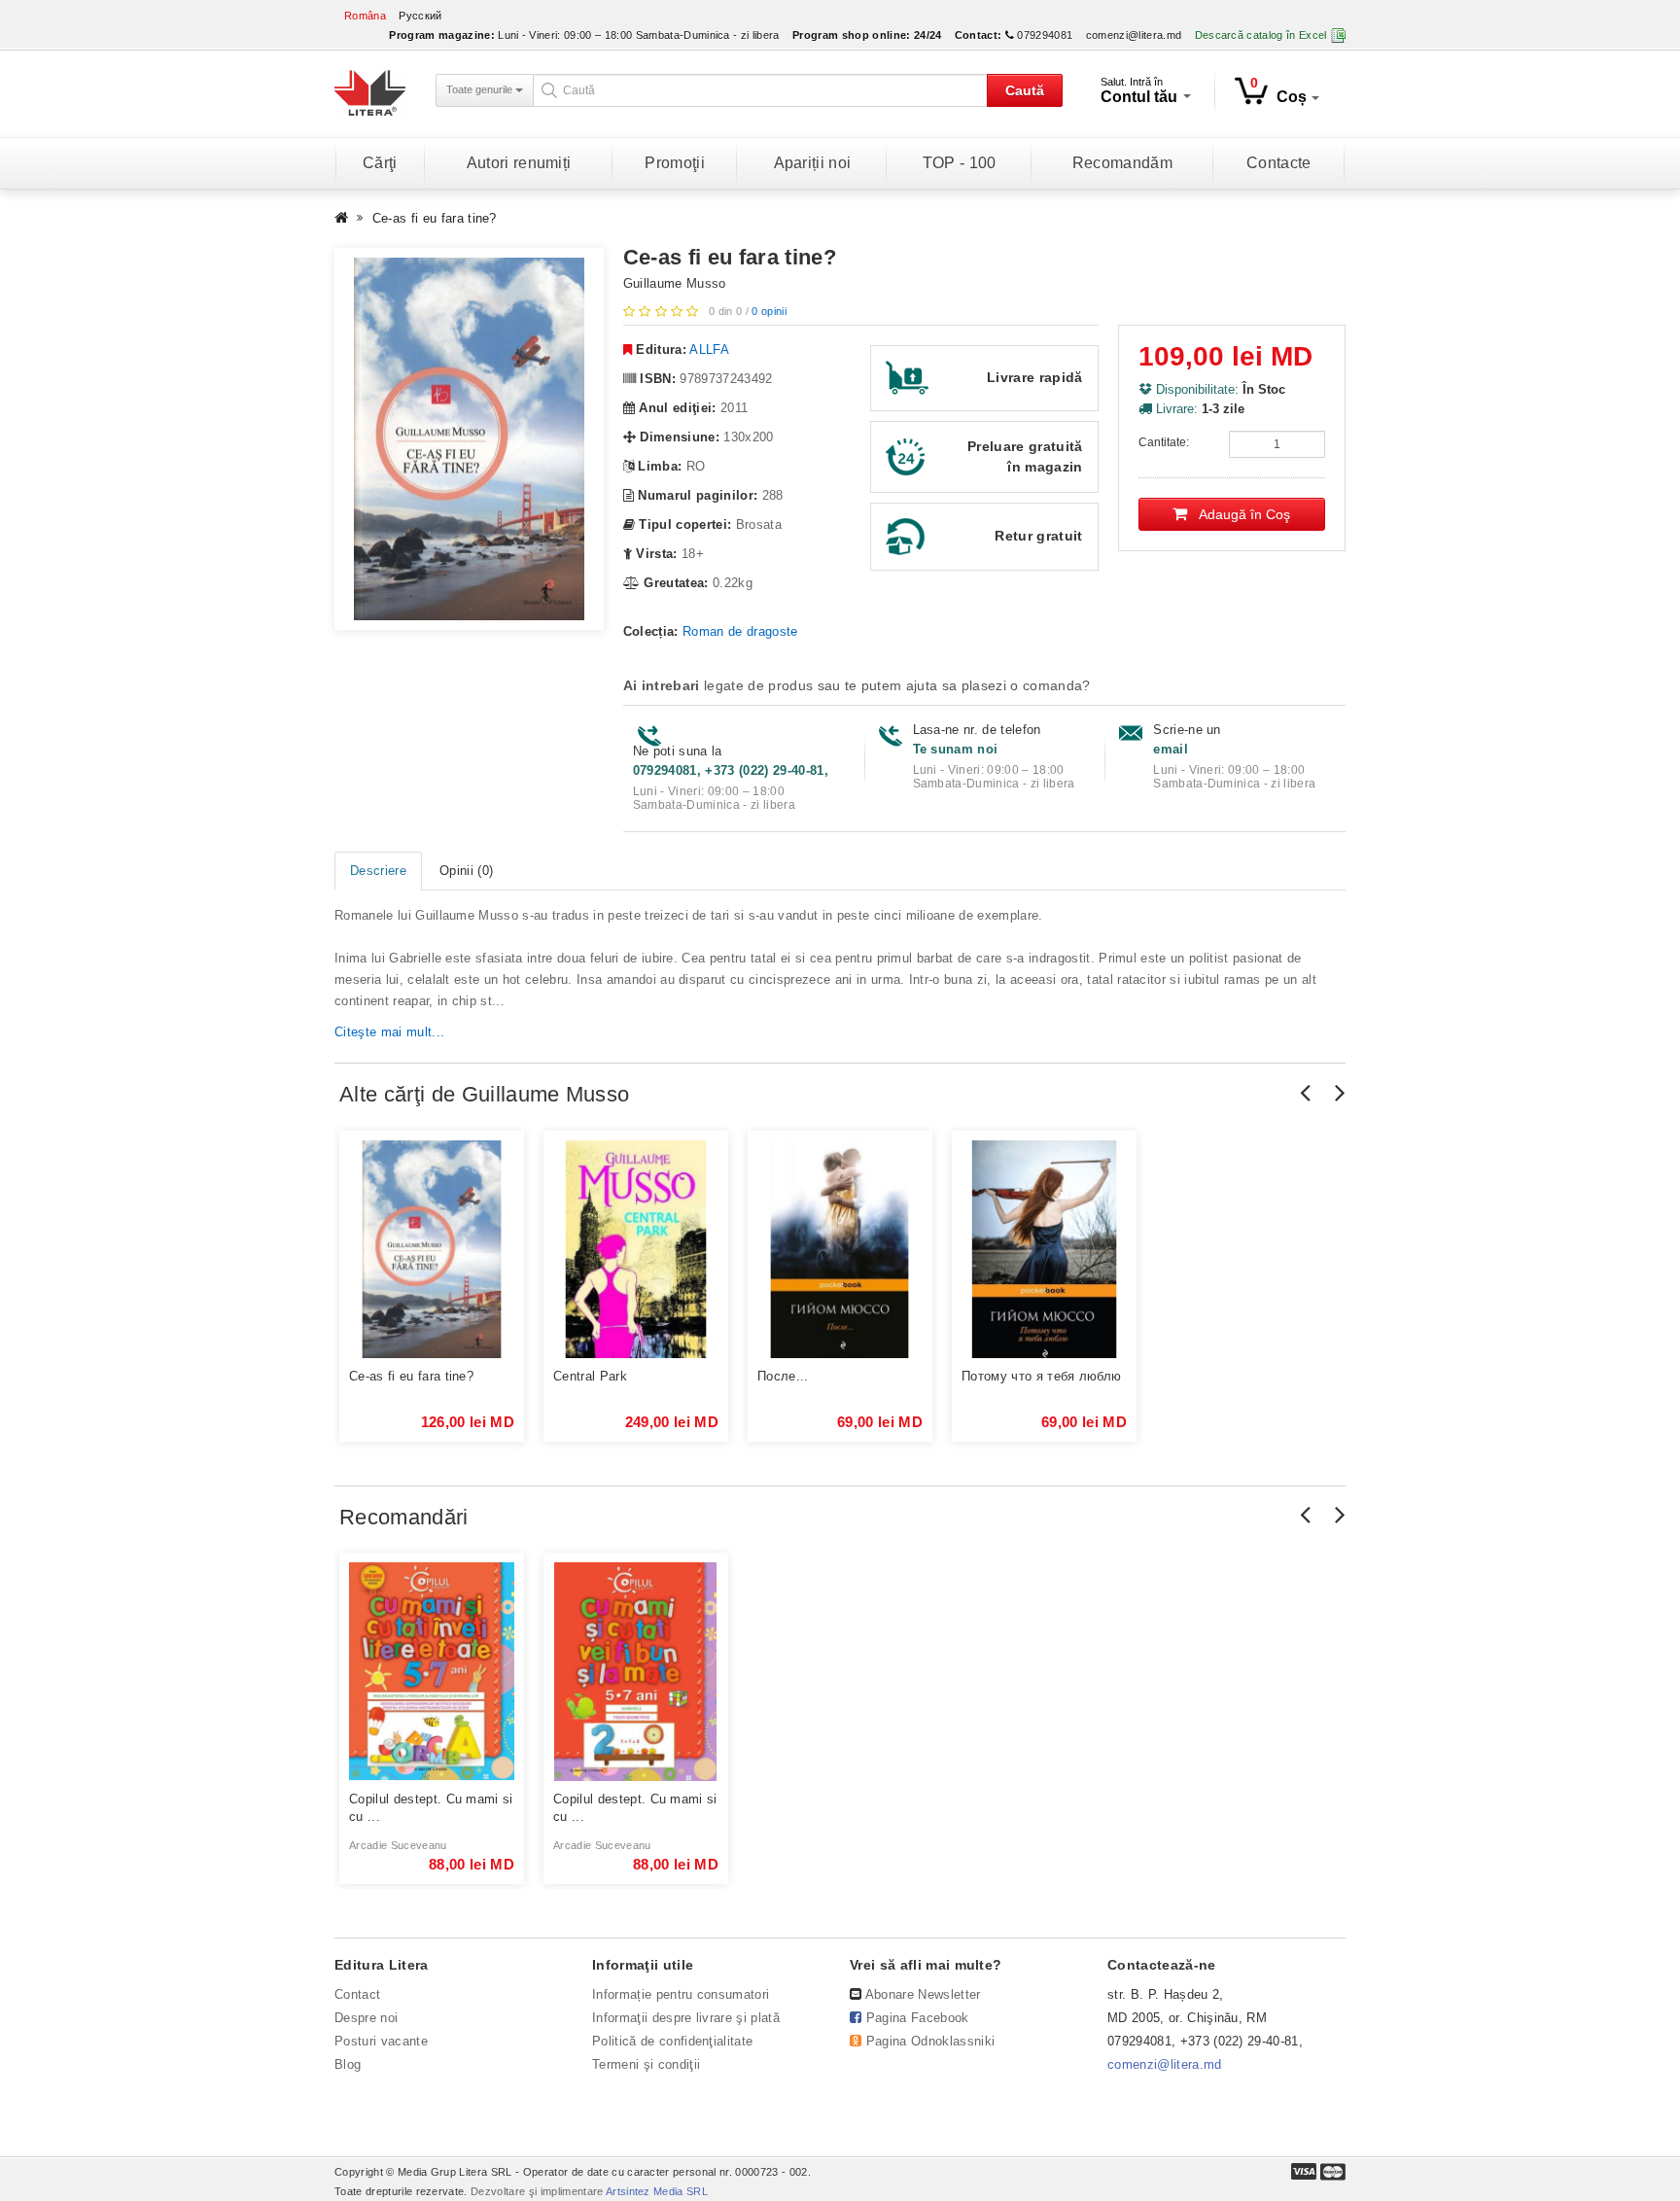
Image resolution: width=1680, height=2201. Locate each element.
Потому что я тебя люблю (1041, 1376)
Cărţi (380, 163)
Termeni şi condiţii (646, 2064)
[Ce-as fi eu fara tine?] (469, 439)
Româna (365, 16)
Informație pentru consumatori (681, 1994)
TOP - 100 (960, 163)
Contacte (1279, 163)
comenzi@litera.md (1134, 35)
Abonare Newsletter (923, 1994)
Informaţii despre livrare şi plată (686, 2018)
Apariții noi (813, 163)
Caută (1025, 90)
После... (783, 1376)
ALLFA (709, 349)
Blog (348, 2064)
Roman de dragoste (740, 631)
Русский (420, 16)
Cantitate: (1164, 442)
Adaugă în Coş (1239, 514)
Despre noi (366, 2018)
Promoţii (675, 163)
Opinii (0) (466, 871)
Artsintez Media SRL (657, 2191)
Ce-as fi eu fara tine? (435, 218)
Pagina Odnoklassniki (931, 2041)
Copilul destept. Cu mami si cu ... (431, 1808)
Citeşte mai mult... (389, 1032)
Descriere (378, 871)
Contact (357, 1994)
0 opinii (769, 311)
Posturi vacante (381, 2041)
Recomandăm (1122, 163)
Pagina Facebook (918, 2018)
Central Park (590, 1376)
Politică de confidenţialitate (672, 2041)
